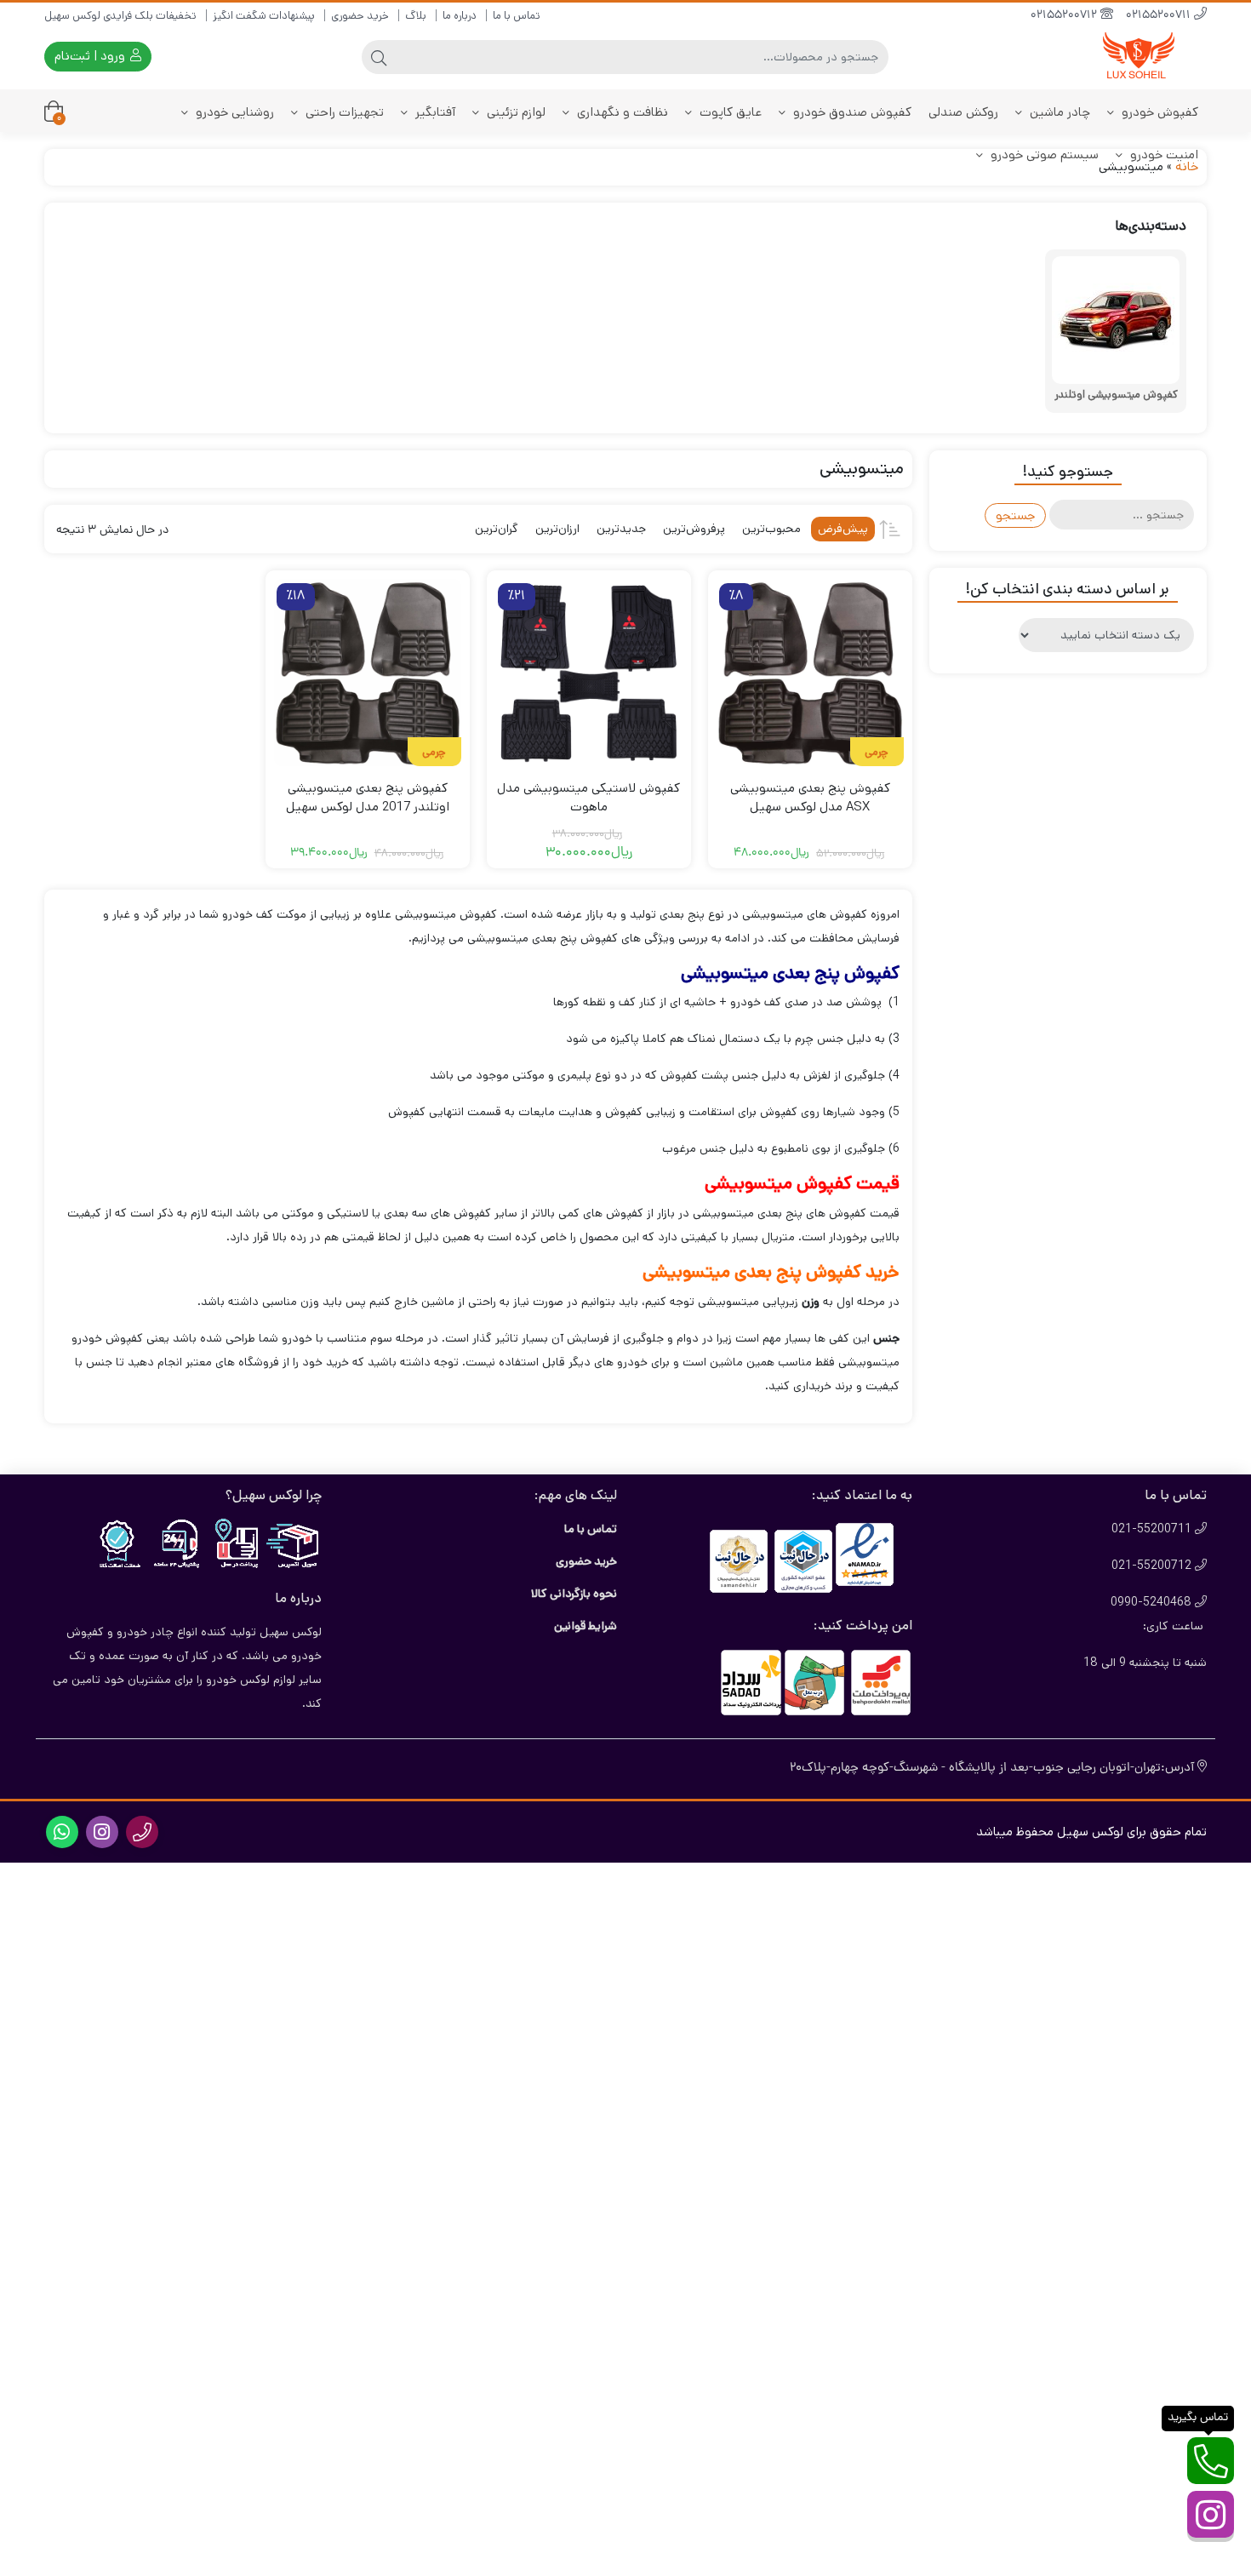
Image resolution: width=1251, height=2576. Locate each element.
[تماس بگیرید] (1211, 2461)
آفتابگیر (434, 112)
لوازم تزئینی (514, 112)
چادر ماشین (1058, 112)
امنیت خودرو (1162, 155)
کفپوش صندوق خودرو (851, 112)
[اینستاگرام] (1211, 2514)
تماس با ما (517, 16)
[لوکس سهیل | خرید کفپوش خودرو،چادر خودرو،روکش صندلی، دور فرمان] (1139, 57)
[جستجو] (379, 57)
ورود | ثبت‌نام (91, 56)
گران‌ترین (497, 529)
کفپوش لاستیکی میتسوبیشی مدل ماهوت (588, 798)
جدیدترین (621, 529)
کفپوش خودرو (1158, 112)
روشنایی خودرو (233, 112)
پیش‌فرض (843, 529)
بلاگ (416, 16)
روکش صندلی (963, 112)
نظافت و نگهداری (621, 112)
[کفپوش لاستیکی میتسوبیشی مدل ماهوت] (589, 673)
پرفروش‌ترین (694, 529)
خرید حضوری (360, 16)
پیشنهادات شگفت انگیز (264, 16)
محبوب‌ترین (771, 529)
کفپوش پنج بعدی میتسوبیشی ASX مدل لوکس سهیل (810, 798)
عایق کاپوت (729, 112)
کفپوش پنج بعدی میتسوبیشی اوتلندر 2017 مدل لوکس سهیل (368, 798)
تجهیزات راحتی (343, 112)
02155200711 (1160, 16)
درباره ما (460, 16)
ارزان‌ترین (557, 529)
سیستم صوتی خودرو (1043, 155)
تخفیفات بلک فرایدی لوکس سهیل (120, 16)
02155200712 (1065, 16)
